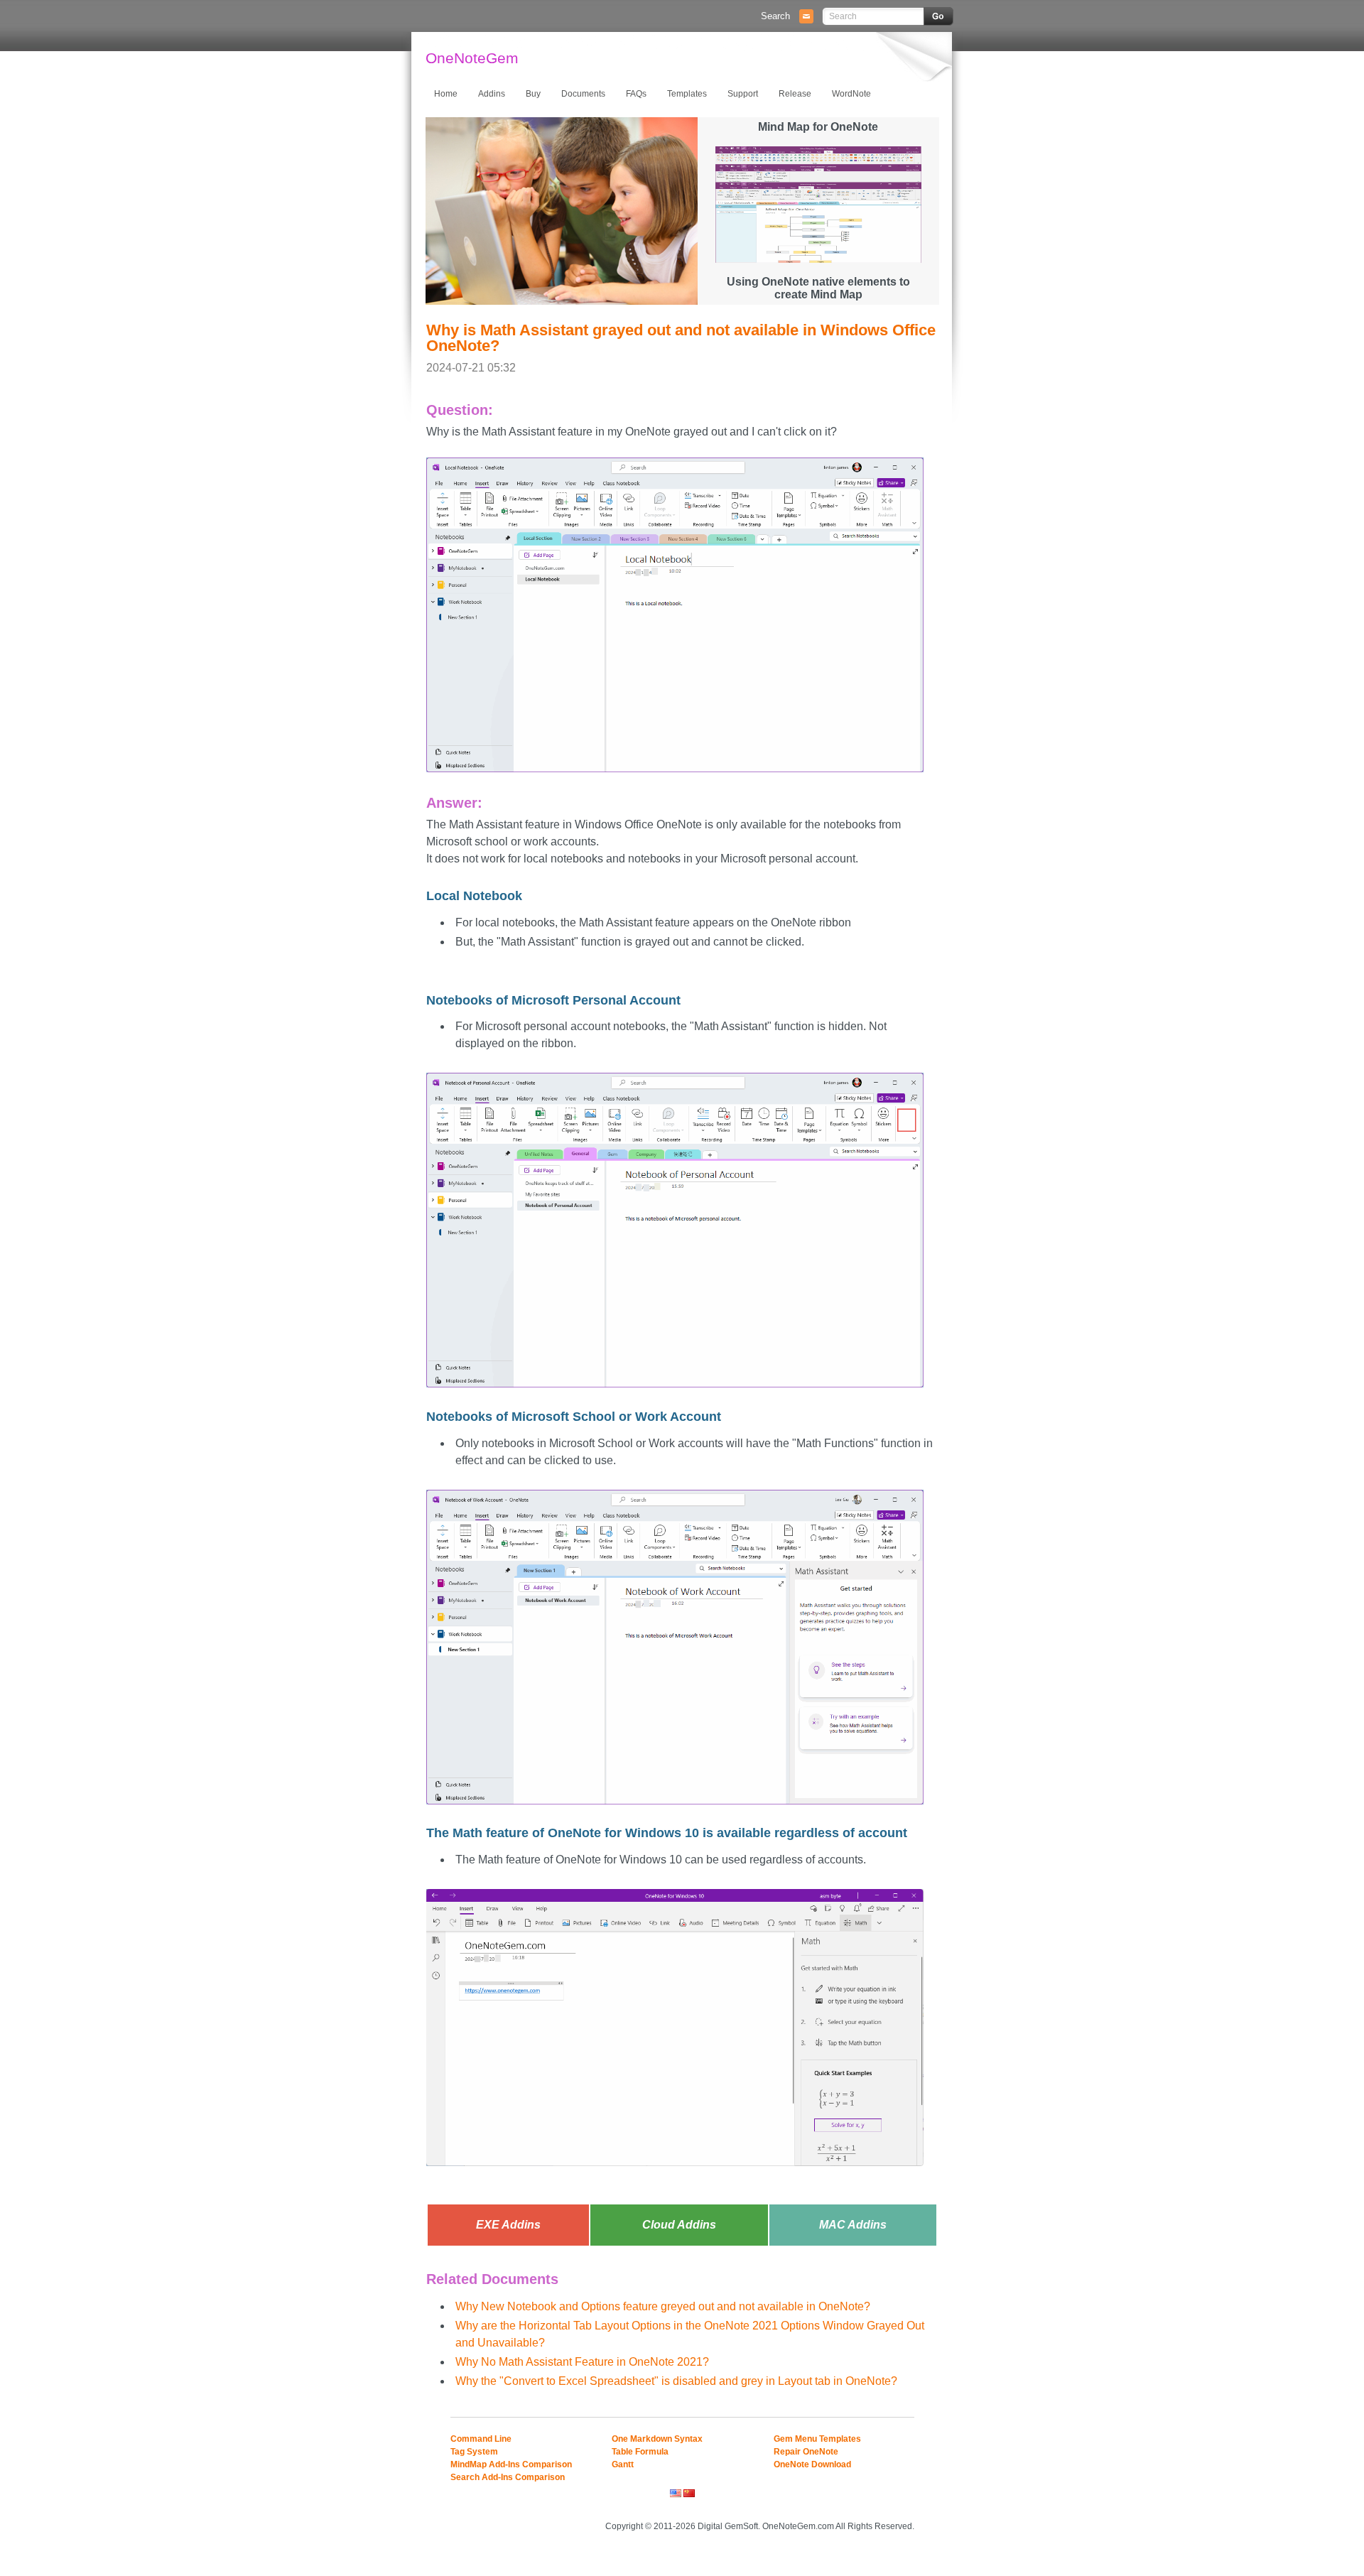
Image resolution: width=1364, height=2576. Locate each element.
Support (743, 94)
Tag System (474, 2452)
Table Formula (640, 2452)
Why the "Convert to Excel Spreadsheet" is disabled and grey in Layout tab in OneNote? (676, 2381)
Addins (492, 94)
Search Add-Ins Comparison (508, 2477)
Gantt (623, 2464)
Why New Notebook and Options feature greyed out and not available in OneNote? (663, 2306)
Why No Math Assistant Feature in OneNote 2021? (582, 2362)
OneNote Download (812, 2464)
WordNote (851, 94)
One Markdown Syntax (657, 2439)
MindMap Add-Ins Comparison (511, 2464)
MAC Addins (853, 2225)
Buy (533, 94)
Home (446, 94)
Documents (583, 94)
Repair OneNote (806, 2452)
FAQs (636, 94)
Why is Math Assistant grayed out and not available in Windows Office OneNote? (681, 338)
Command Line (481, 2439)
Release (795, 94)
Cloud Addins (679, 2225)
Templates (687, 94)
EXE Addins (508, 2225)
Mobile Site (896, 2507)
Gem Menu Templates (817, 2439)
